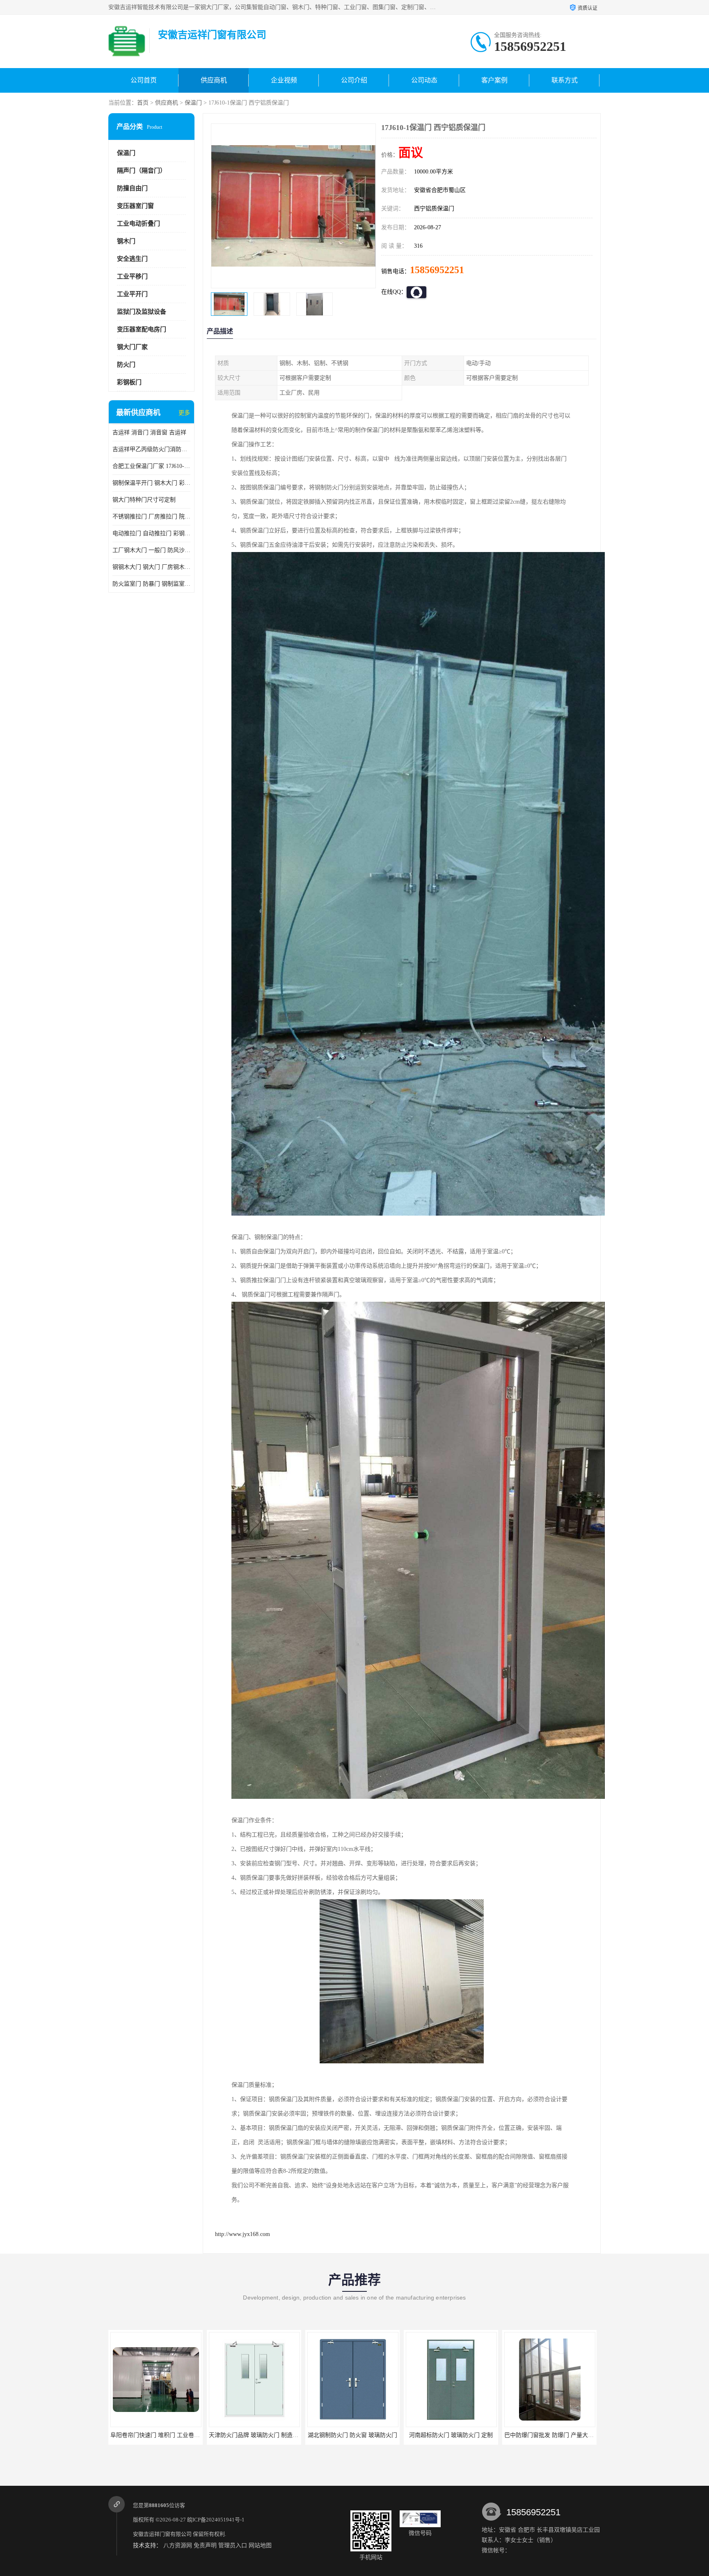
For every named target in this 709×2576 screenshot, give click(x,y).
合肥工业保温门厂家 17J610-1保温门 (151, 466)
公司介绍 (354, 80)
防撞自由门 (132, 188)
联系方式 (565, 80)
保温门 (193, 103)
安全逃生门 (132, 259)
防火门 (126, 365)
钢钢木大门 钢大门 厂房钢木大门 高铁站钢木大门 (151, 567)
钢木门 (126, 241)
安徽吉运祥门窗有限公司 (162, 2534)
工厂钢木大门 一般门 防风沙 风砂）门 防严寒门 (151, 550)
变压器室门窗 (135, 206)
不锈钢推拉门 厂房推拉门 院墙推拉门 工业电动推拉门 (151, 517)
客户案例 (494, 80)
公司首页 (144, 80)
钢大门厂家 (132, 347)
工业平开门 (132, 294)
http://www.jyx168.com (242, 2234)
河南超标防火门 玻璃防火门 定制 (352, 2435)
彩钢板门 (129, 382)
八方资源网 (178, 2545)
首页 (143, 103)
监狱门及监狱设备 (142, 312)
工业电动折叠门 (138, 224)
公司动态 (424, 80)
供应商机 (214, 80)
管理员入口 (233, 2545)
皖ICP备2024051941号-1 (216, 2520)
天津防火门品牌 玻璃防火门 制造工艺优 (161, 2435)
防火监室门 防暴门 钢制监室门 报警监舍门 (151, 584)
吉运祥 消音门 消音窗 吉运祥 (149, 432)
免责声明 (205, 2545)
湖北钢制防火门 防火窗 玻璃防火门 (254, 2435)
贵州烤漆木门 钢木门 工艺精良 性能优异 (556, 2435)
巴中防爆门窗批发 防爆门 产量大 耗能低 (457, 2435)
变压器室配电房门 (142, 329)
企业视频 (284, 80)
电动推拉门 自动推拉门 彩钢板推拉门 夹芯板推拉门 (151, 533)
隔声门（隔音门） (142, 171)
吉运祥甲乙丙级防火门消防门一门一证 (151, 449)
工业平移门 (132, 276)
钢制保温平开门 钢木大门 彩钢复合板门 (151, 483)
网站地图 (260, 2545)
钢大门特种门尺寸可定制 (144, 500)
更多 (184, 413)
